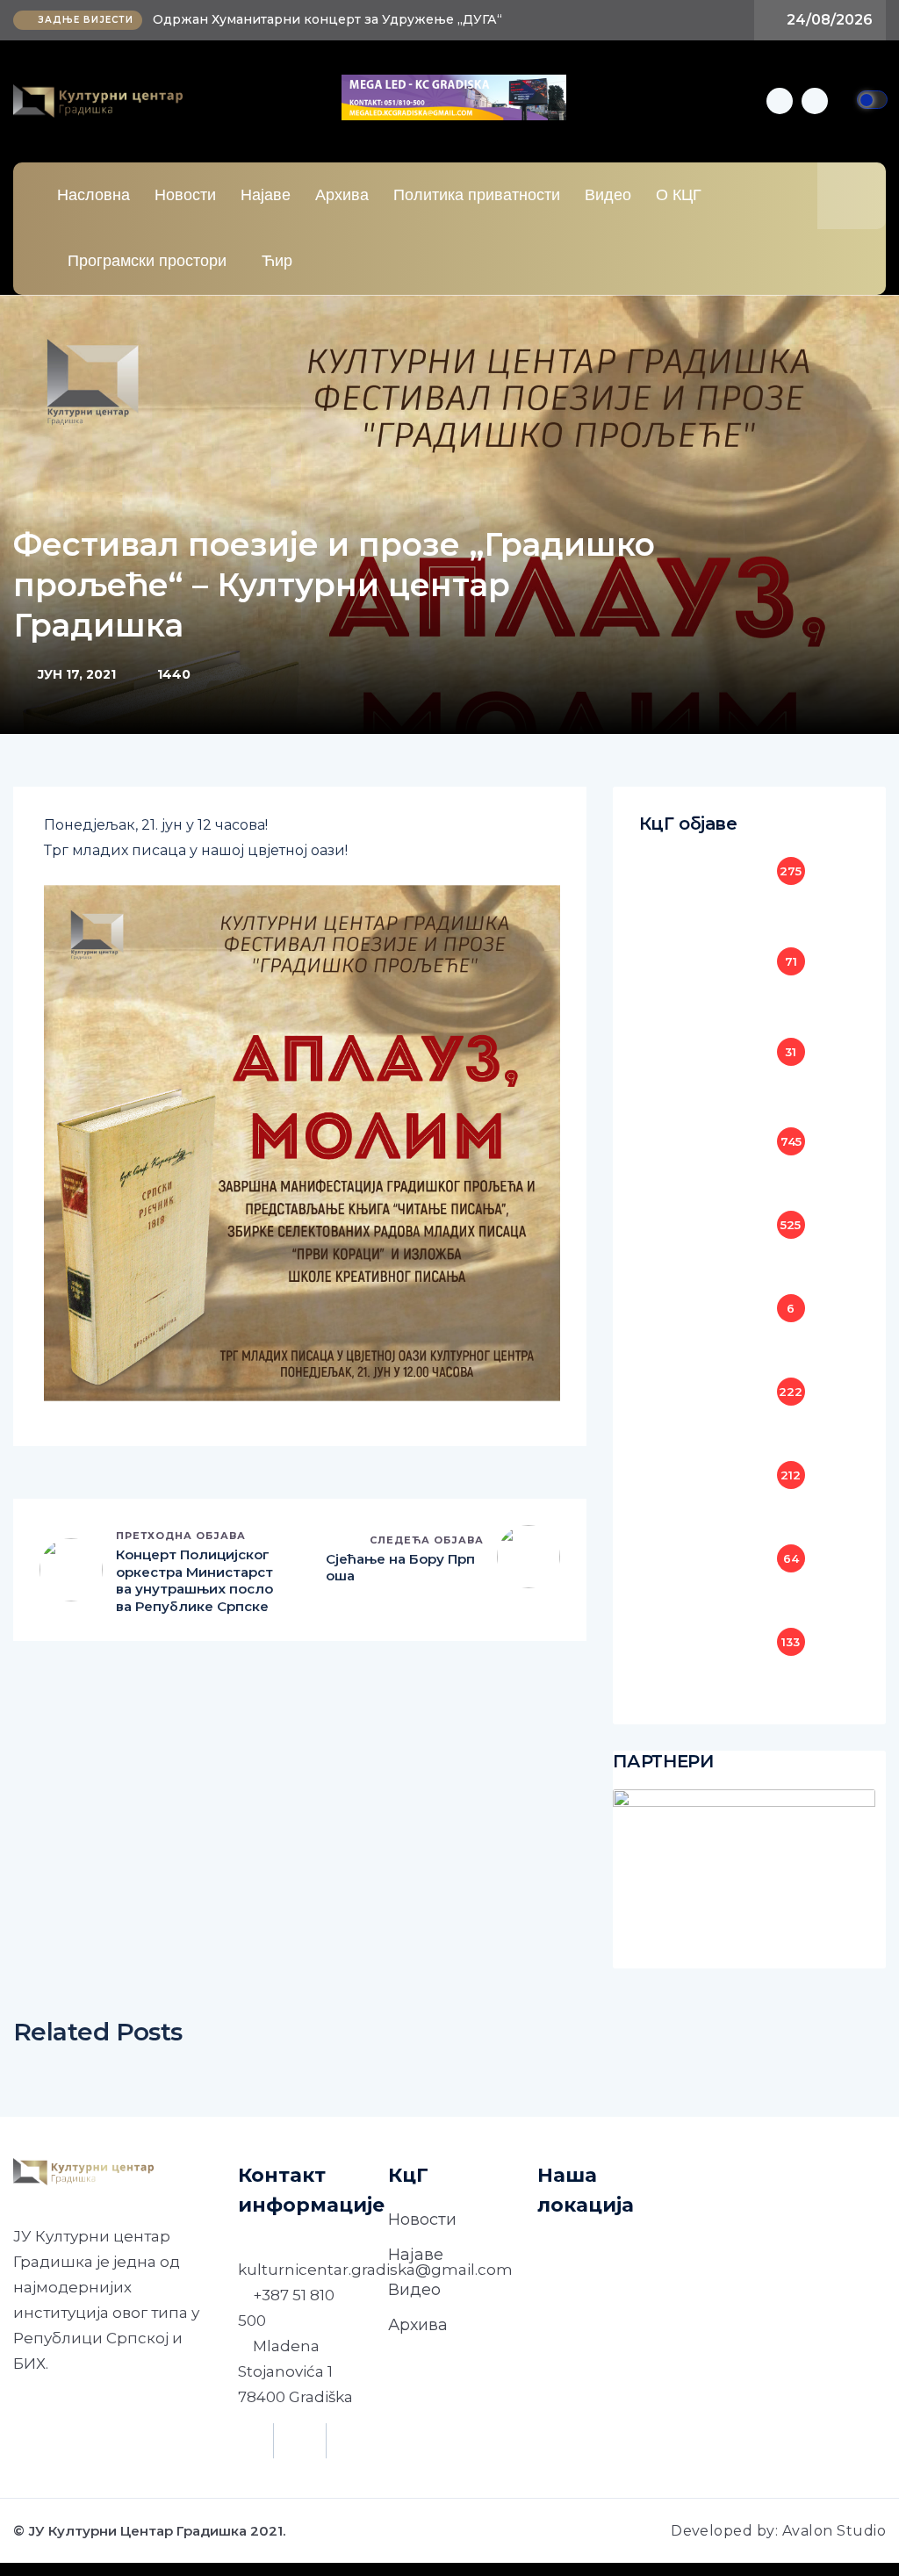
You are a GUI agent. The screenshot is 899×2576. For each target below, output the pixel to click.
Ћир (277, 261)
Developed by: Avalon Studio (778, 2531)
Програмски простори (147, 261)
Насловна (93, 195)
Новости (185, 195)
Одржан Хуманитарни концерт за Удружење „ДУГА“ (327, 19)
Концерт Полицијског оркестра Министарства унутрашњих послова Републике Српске (194, 1580)
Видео (608, 195)
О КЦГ (679, 195)
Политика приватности (477, 195)
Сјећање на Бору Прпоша (400, 1568)
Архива (342, 195)
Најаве (266, 195)
